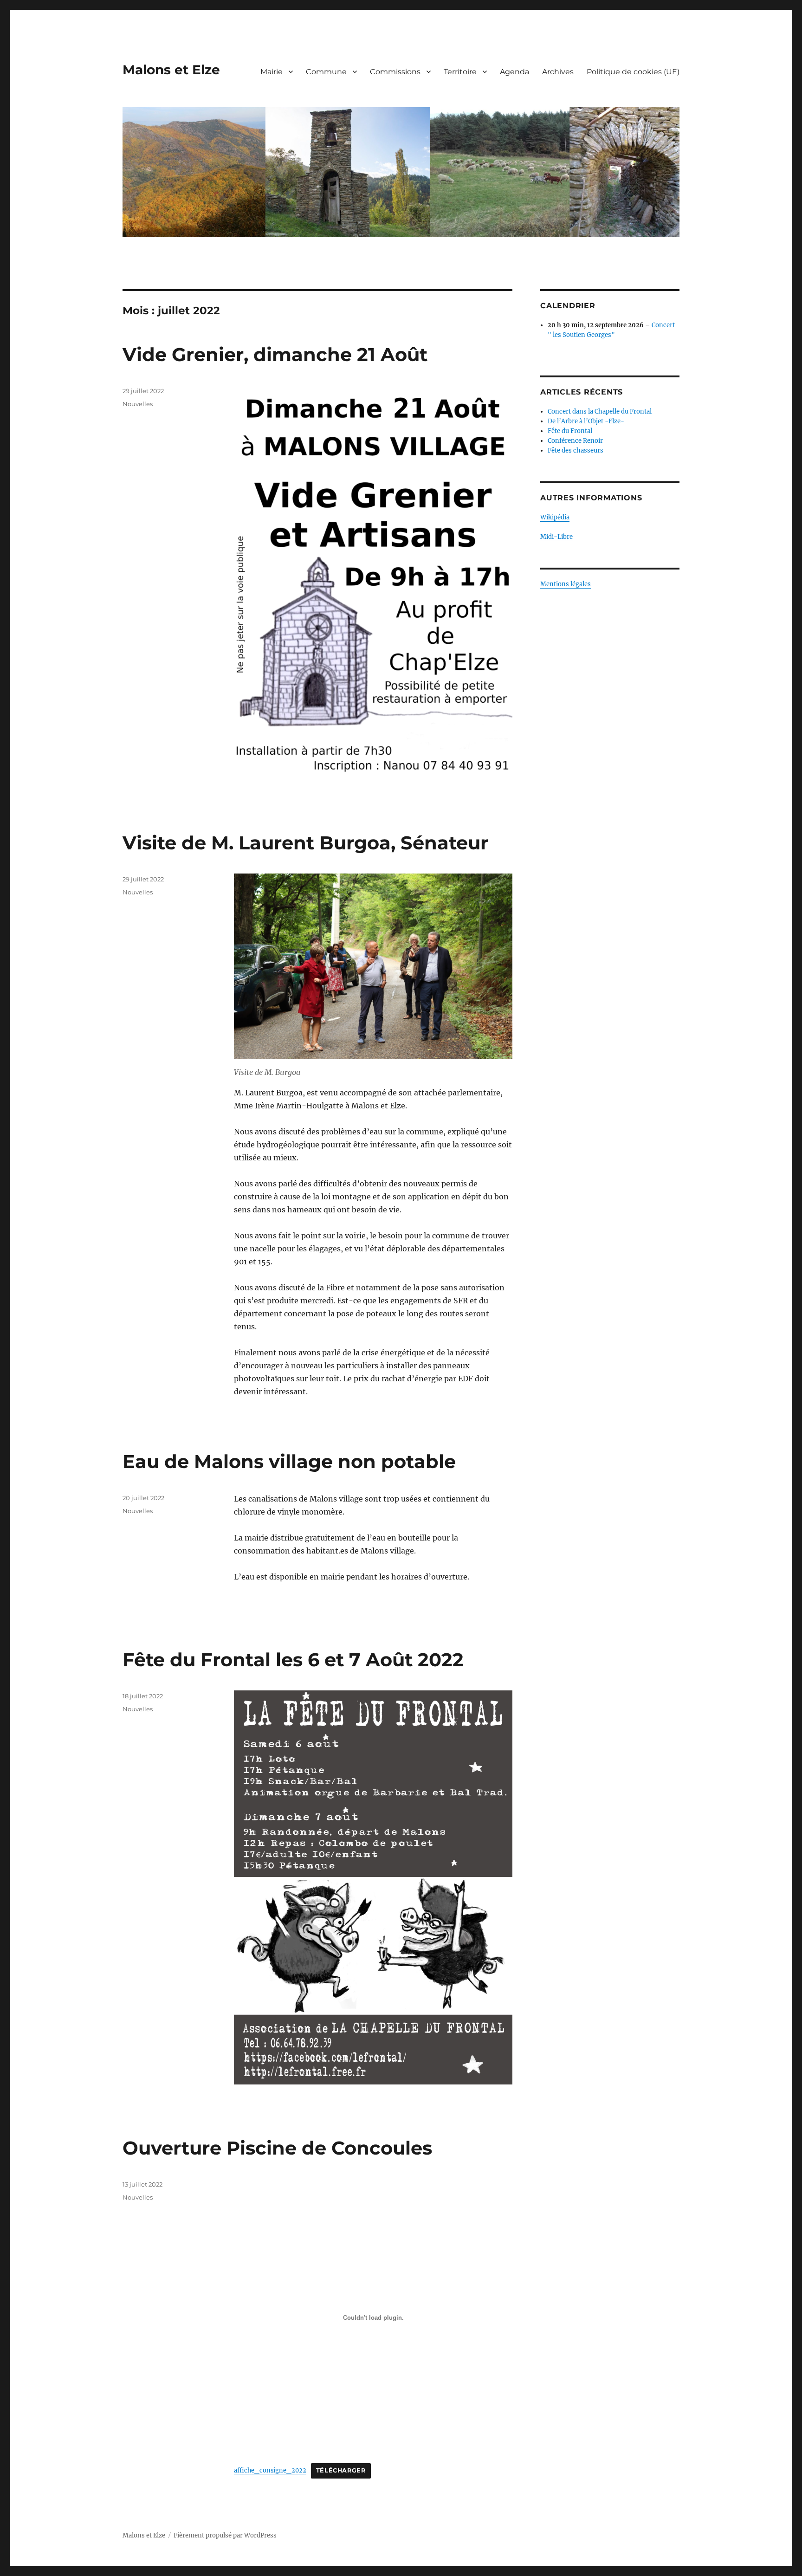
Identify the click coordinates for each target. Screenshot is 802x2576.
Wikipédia (555, 517)
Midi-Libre (556, 537)
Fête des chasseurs (576, 450)
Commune (326, 72)
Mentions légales (566, 584)
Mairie (272, 72)
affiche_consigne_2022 (270, 2470)
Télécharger (341, 2470)
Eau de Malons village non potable (289, 1461)
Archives (558, 72)
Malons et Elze (171, 70)
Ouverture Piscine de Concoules (277, 2148)
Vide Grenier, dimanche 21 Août (275, 354)
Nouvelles (138, 404)
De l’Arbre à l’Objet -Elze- (586, 421)
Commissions (395, 72)
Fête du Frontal (570, 431)
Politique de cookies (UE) (633, 72)
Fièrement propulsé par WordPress (225, 2535)
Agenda (514, 72)
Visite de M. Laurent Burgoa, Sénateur (305, 843)
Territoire (460, 72)
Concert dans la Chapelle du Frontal (600, 411)
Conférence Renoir (575, 441)
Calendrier (568, 306)
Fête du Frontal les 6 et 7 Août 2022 (293, 1660)
